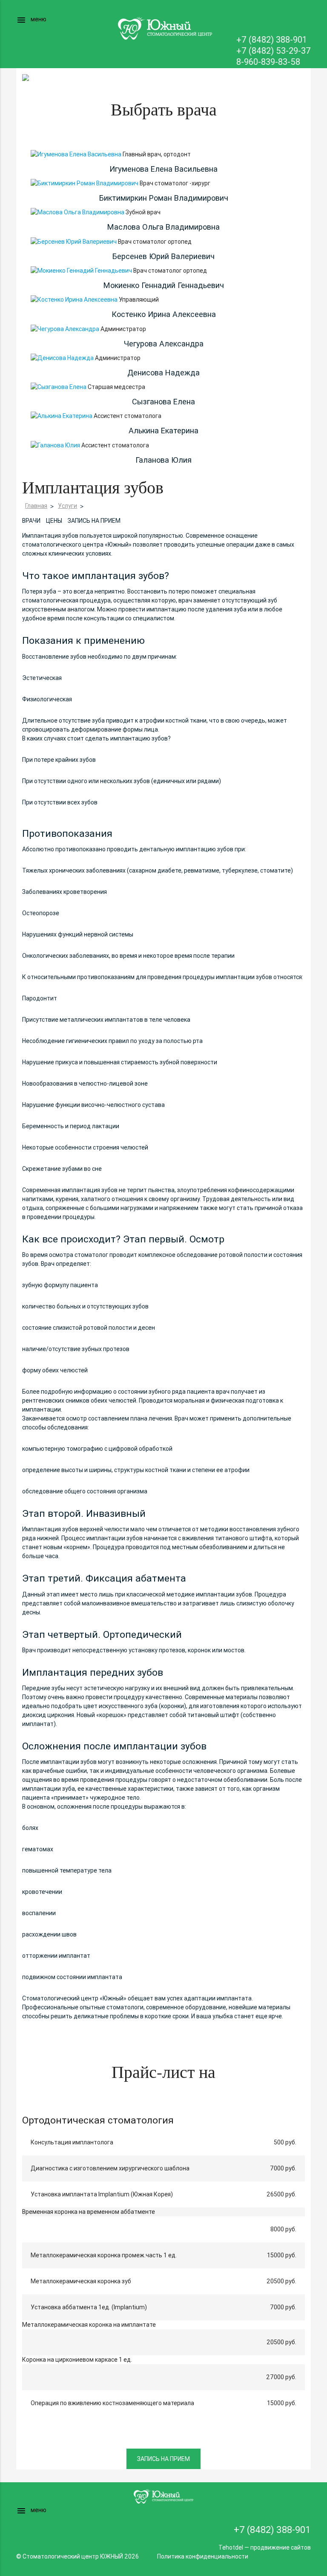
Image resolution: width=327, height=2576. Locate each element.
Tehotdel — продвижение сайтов (265, 2547)
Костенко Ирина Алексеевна (164, 314)
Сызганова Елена (163, 402)
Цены (54, 521)
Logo (163, 28)
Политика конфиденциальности (203, 2556)
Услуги (67, 506)
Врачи (31, 521)
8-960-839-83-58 (268, 62)
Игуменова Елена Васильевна (163, 169)
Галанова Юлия (163, 460)
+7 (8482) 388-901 (272, 39)
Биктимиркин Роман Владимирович (164, 198)
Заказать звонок (277, 19)
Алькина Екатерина (163, 431)
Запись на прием (94, 521)
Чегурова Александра (164, 344)
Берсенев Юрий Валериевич (163, 256)
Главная (36, 506)
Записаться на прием (302, 19)
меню (31, 20)
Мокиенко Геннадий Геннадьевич (164, 285)
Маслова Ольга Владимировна (163, 227)
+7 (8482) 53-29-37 (274, 50)
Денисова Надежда (163, 373)
